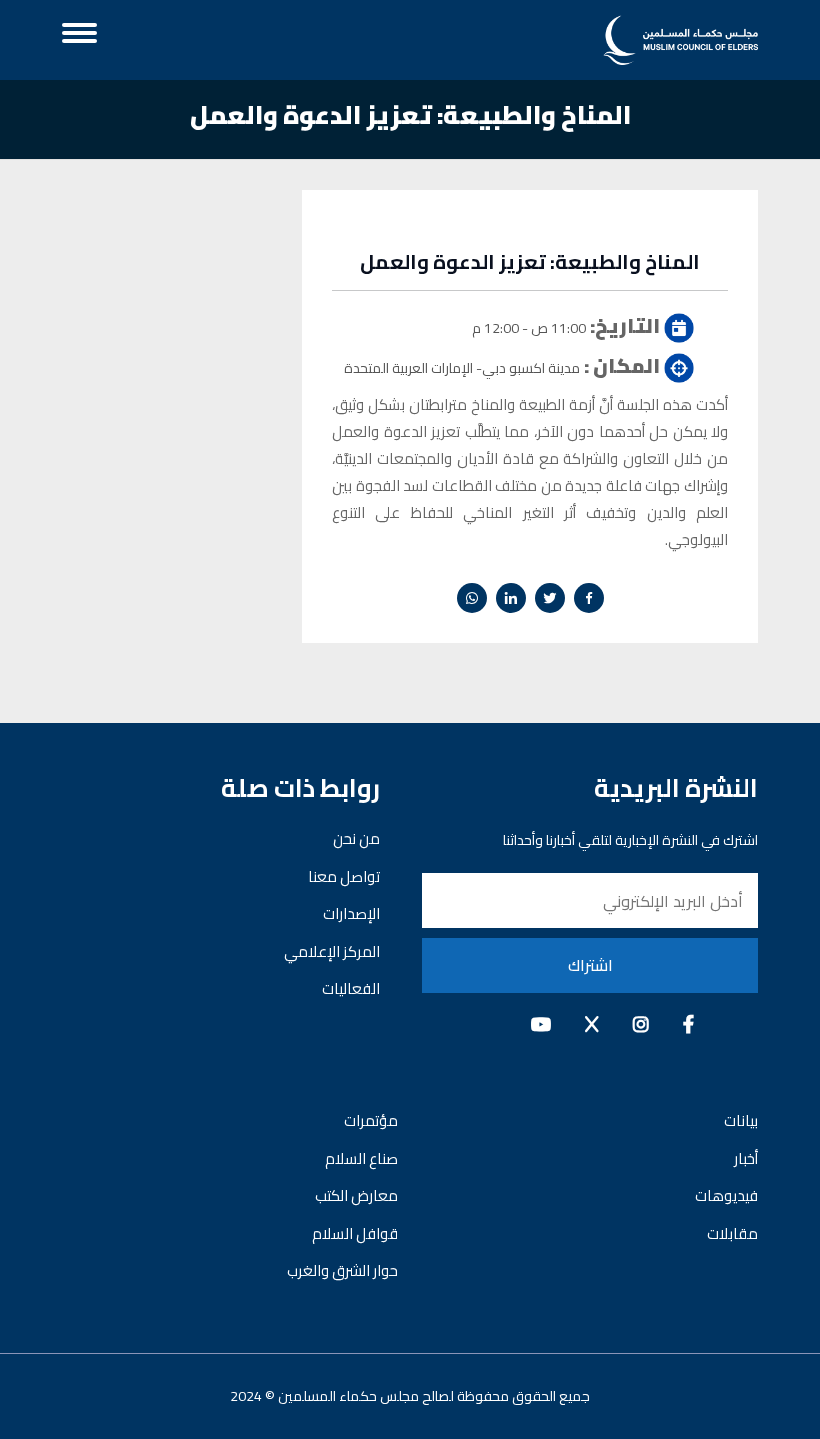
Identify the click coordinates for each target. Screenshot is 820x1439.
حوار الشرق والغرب (342, 1270)
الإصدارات (351, 913)
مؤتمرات (371, 1120)
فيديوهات (726, 1195)
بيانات (741, 1120)
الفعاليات (351, 988)
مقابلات (732, 1233)
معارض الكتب (356, 1195)
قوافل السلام (355, 1233)
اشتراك (590, 965)
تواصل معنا (344, 876)
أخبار (746, 1158)
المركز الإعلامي (332, 951)
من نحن (356, 838)
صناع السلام (361, 1158)
